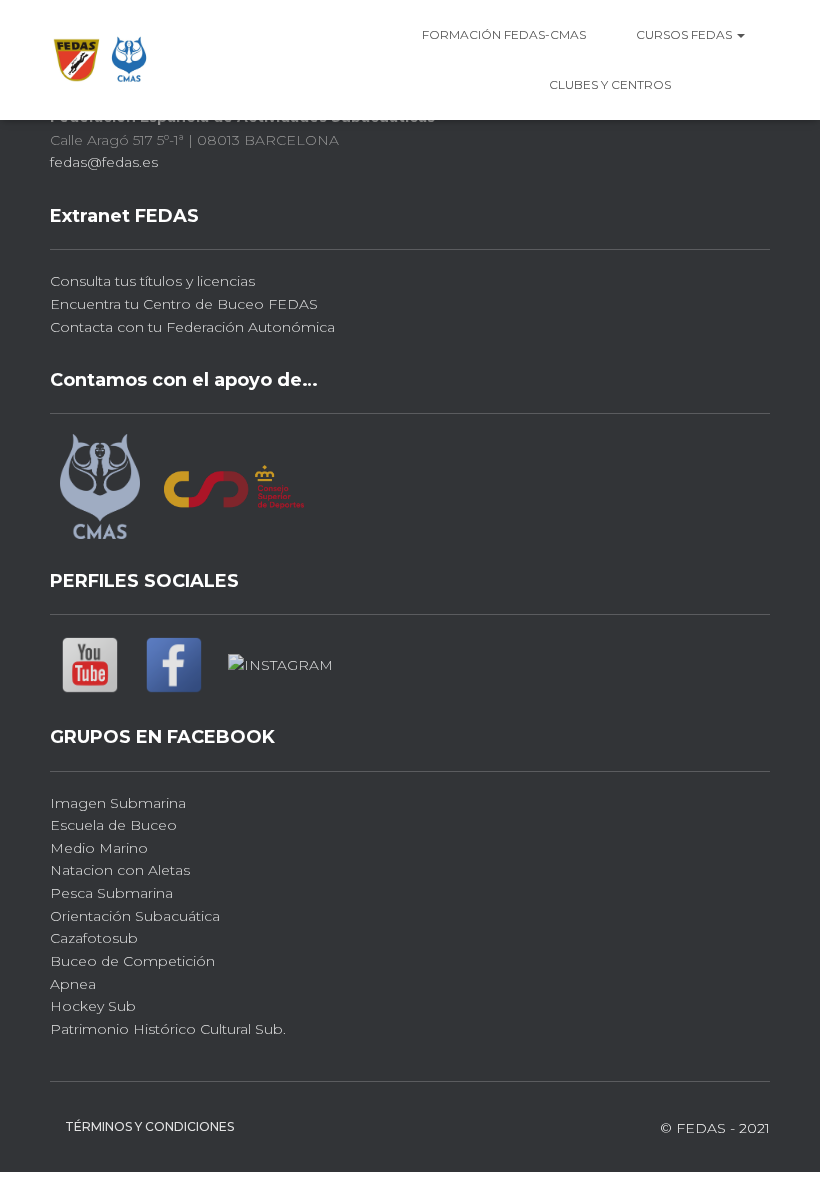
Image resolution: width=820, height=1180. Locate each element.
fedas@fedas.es (104, 162)
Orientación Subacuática (135, 916)
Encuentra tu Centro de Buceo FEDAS (184, 304)
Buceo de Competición (132, 961)
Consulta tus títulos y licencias (152, 281)
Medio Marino (99, 848)
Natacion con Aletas (120, 870)
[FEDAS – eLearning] (101, 60)
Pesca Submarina (111, 893)
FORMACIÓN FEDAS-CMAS (504, 34)
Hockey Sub (93, 1006)
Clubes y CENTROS (610, 84)
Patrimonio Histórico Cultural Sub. (168, 1029)
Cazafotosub (94, 938)
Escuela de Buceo (113, 825)
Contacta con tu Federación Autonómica (192, 327)
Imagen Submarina (118, 803)
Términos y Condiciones (149, 1126)
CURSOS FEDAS (685, 34)
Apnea (73, 984)
